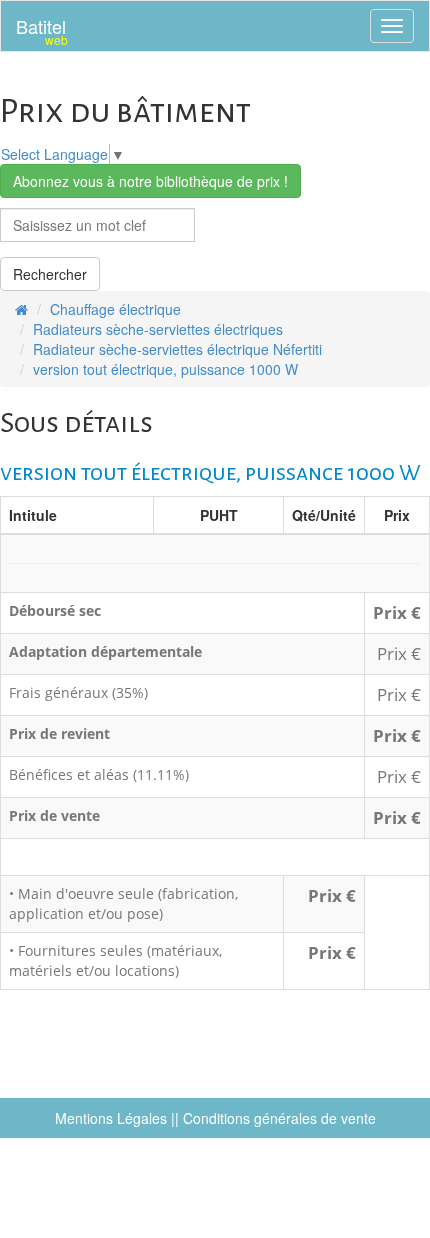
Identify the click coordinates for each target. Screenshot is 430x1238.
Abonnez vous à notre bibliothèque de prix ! (150, 181)
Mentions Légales (111, 1118)
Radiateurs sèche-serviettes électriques (158, 329)
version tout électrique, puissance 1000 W (165, 369)
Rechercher (50, 274)
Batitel (42, 30)
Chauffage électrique (115, 309)
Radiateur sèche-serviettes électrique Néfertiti (177, 349)
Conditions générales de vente (279, 1118)
